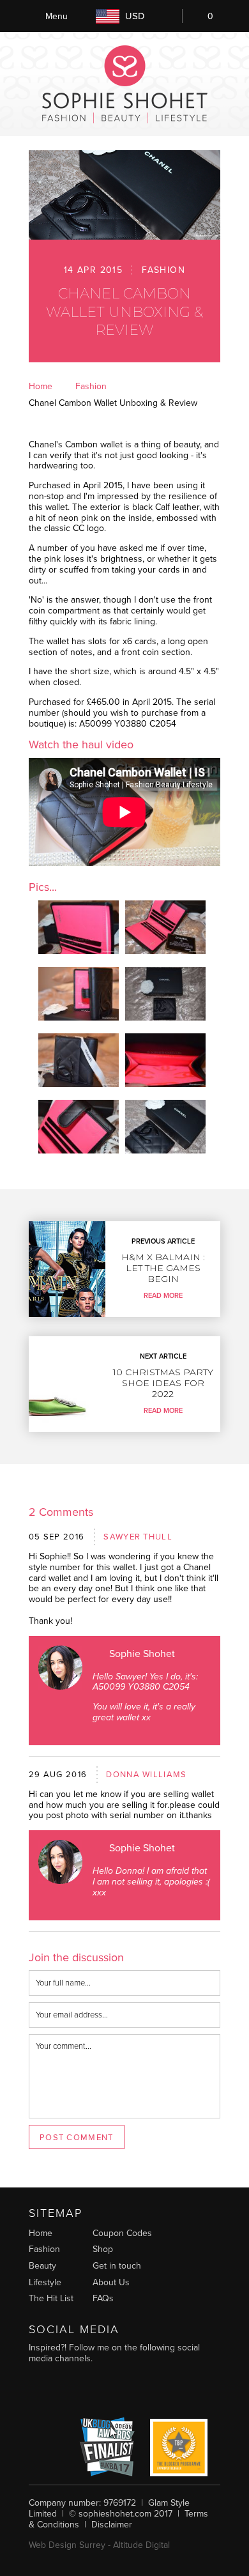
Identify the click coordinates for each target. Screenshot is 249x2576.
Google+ (148, 2390)
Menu (57, 16)
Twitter (94, 2390)
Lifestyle (45, 2282)
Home (41, 386)
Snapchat (175, 2390)
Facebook (121, 2390)
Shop (103, 2249)
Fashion (163, 270)
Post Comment (77, 2138)
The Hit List (51, 2298)
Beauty (42, 2266)
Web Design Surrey (67, 2545)
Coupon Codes (122, 2233)
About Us (111, 2282)
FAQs (103, 2298)
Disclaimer (112, 2525)
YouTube (67, 2390)
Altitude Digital (141, 2545)
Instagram (41, 2390)
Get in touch (117, 2266)
